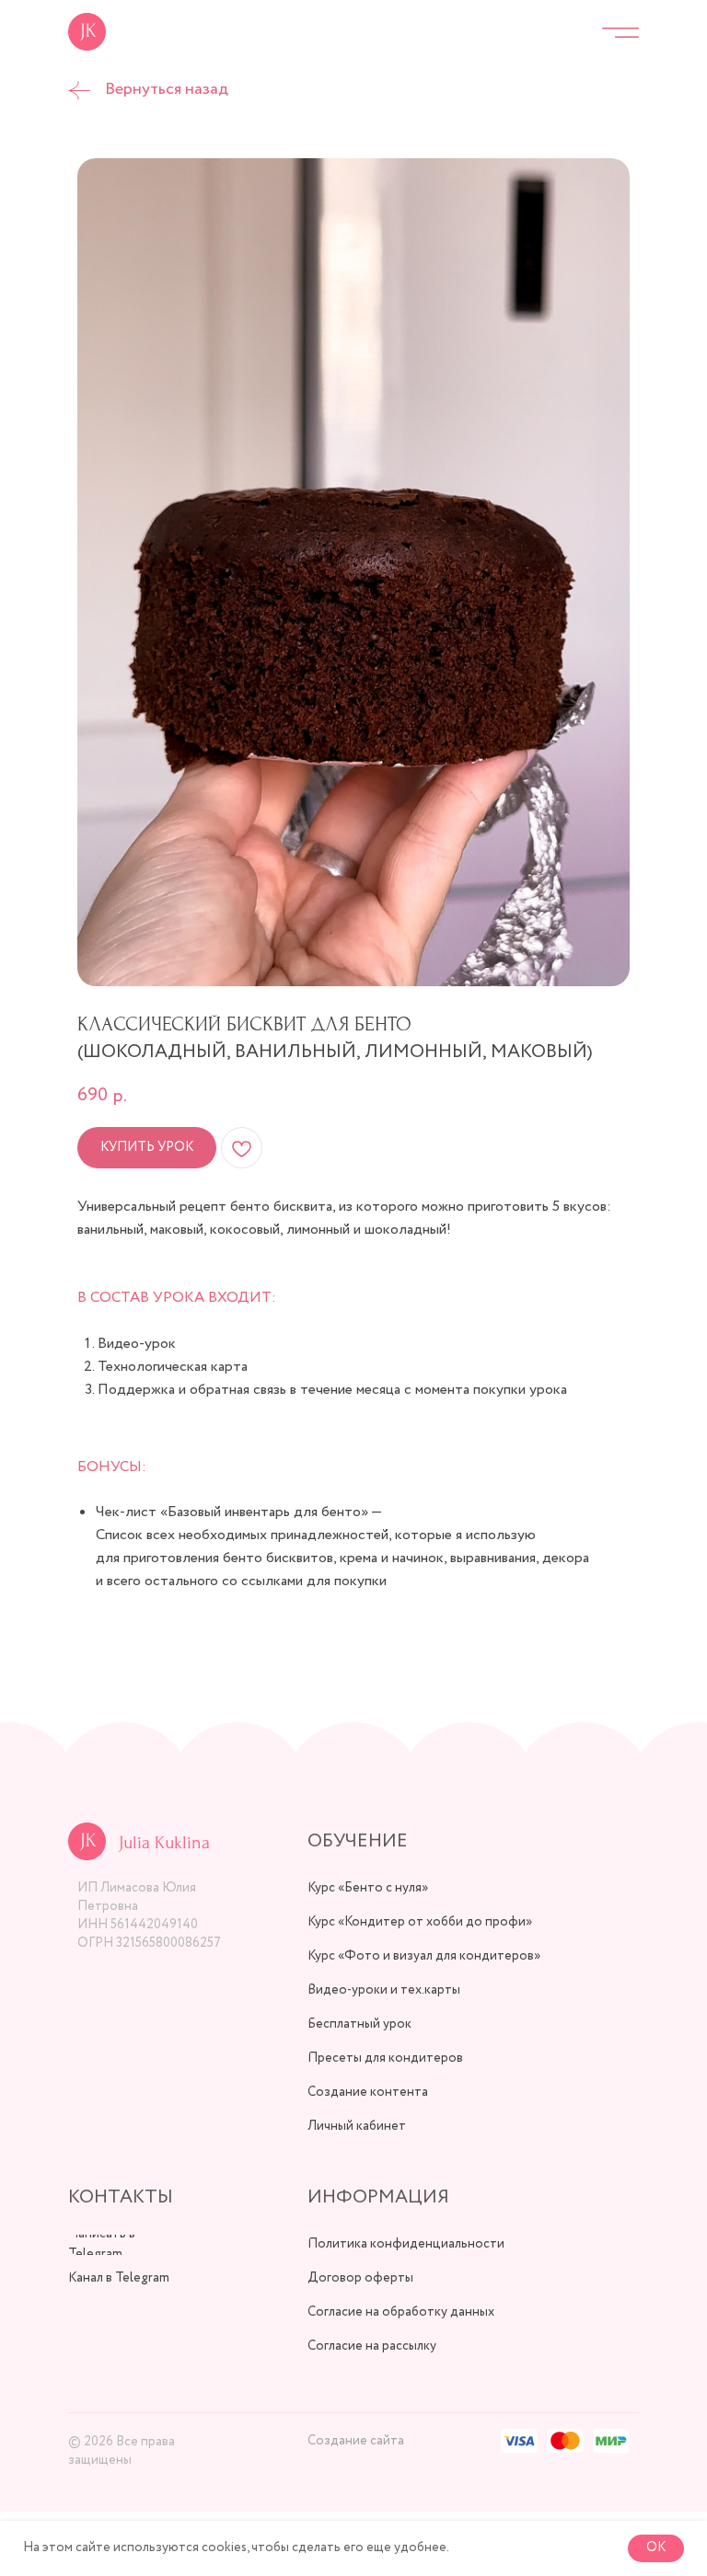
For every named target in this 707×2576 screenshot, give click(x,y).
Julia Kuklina (164, 1843)
